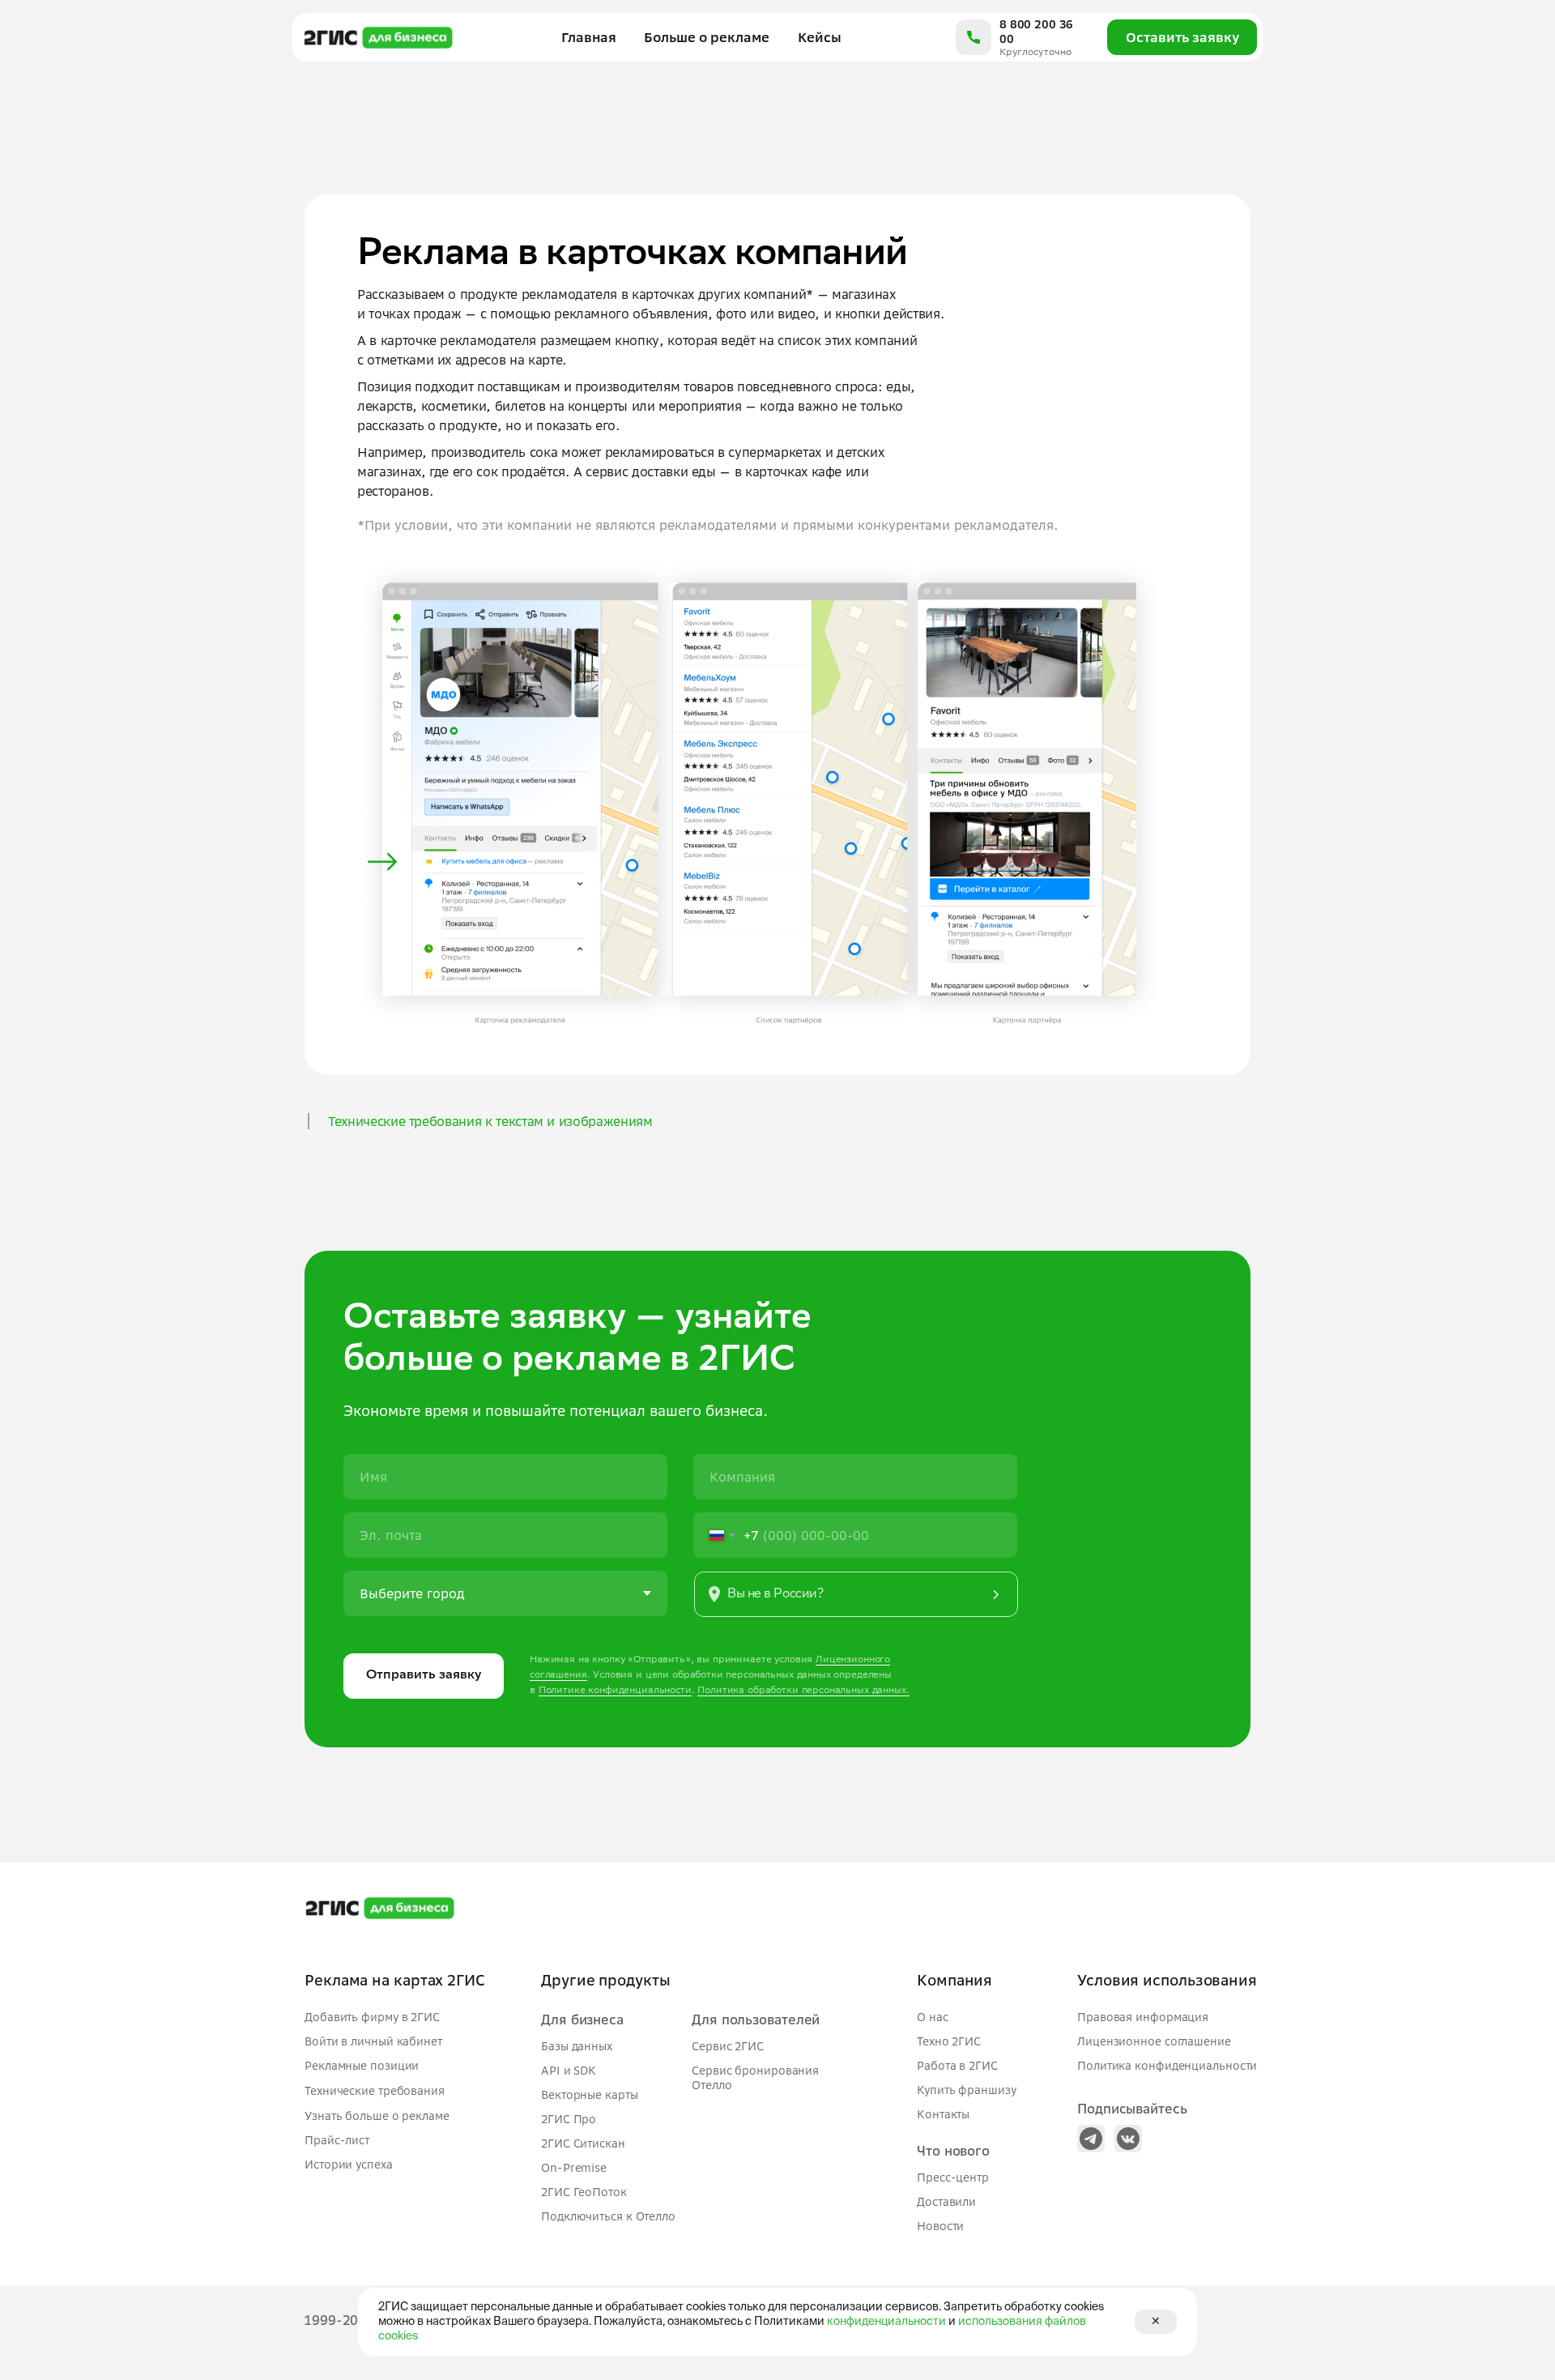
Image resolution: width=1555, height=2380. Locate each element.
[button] (856, 1594)
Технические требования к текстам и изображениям (490, 1121)
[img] (1091, 2139)
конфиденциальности (886, 2322)
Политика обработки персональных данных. (803, 1689)
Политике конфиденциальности (615, 1689)
